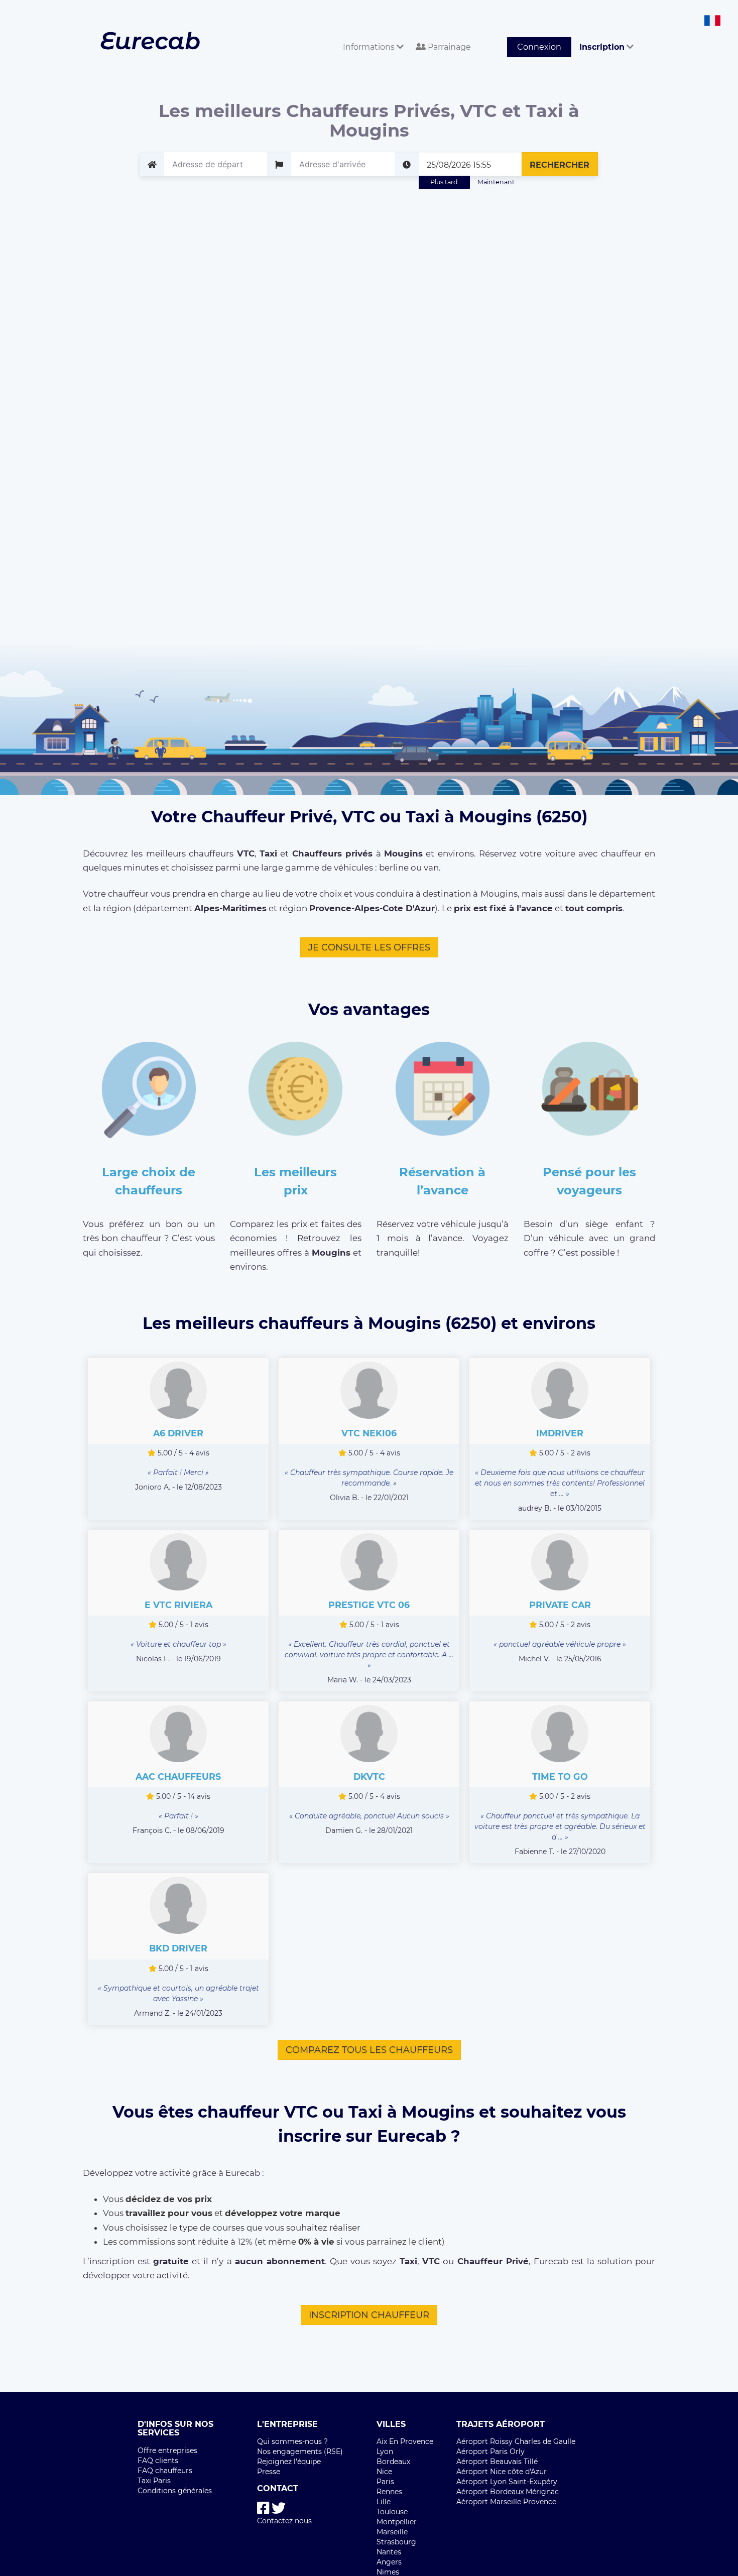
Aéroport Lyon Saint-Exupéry (507, 2482)
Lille (384, 2502)
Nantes (389, 2552)
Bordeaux (393, 2462)
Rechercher (560, 165)
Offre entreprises (167, 2450)
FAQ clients (158, 2461)
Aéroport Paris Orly (490, 2451)
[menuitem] (371, 36)
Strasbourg (396, 2542)
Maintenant (496, 182)
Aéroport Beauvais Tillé (497, 2462)
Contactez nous (284, 2521)
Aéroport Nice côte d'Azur (502, 2472)
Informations (370, 47)
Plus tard (444, 182)
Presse (269, 2472)
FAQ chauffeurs (165, 2471)
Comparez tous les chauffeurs (369, 2050)
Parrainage (448, 47)
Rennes (389, 2492)
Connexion (539, 47)
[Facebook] (263, 2508)
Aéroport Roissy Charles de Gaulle (516, 2441)
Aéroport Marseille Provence (506, 2502)
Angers (389, 2562)
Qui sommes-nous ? (292, 2441)
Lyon (385, 2451)
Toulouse (392, 2512)
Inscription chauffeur (369, 2315)
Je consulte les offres (369, 947)
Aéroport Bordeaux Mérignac (508, 2492)
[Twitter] (279, 2508)
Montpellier (397, 2522)
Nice (384, 2472)
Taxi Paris (154, 2481)
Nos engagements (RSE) (300, 2451)
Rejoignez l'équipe (289, 2462)
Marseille (392, 2532)
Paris (385, 2482)
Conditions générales (175, 2491)
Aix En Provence (405, 2441)
